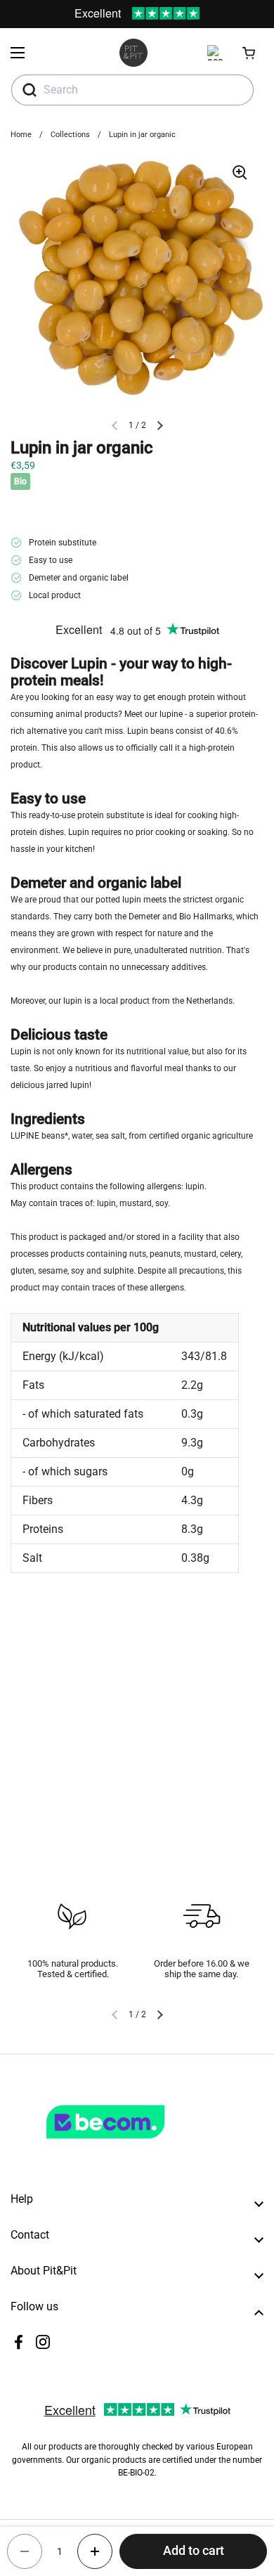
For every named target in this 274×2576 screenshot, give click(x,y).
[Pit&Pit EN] (133, 53)
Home (21, 135)
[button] (249, 53)
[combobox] (132, 90)
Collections (70, 135)
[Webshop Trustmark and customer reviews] (134, 2144)
